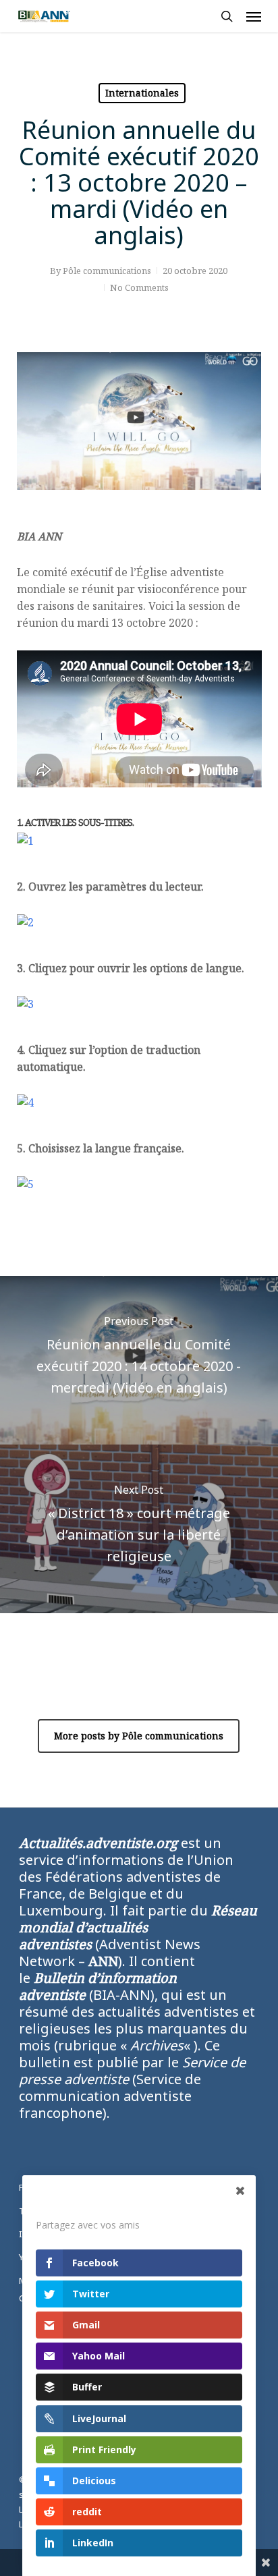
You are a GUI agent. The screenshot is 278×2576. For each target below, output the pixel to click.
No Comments (139, 287)
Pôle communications (107, 271)
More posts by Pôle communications (139, 1736)
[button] (254, 16)
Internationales (142, 93)
